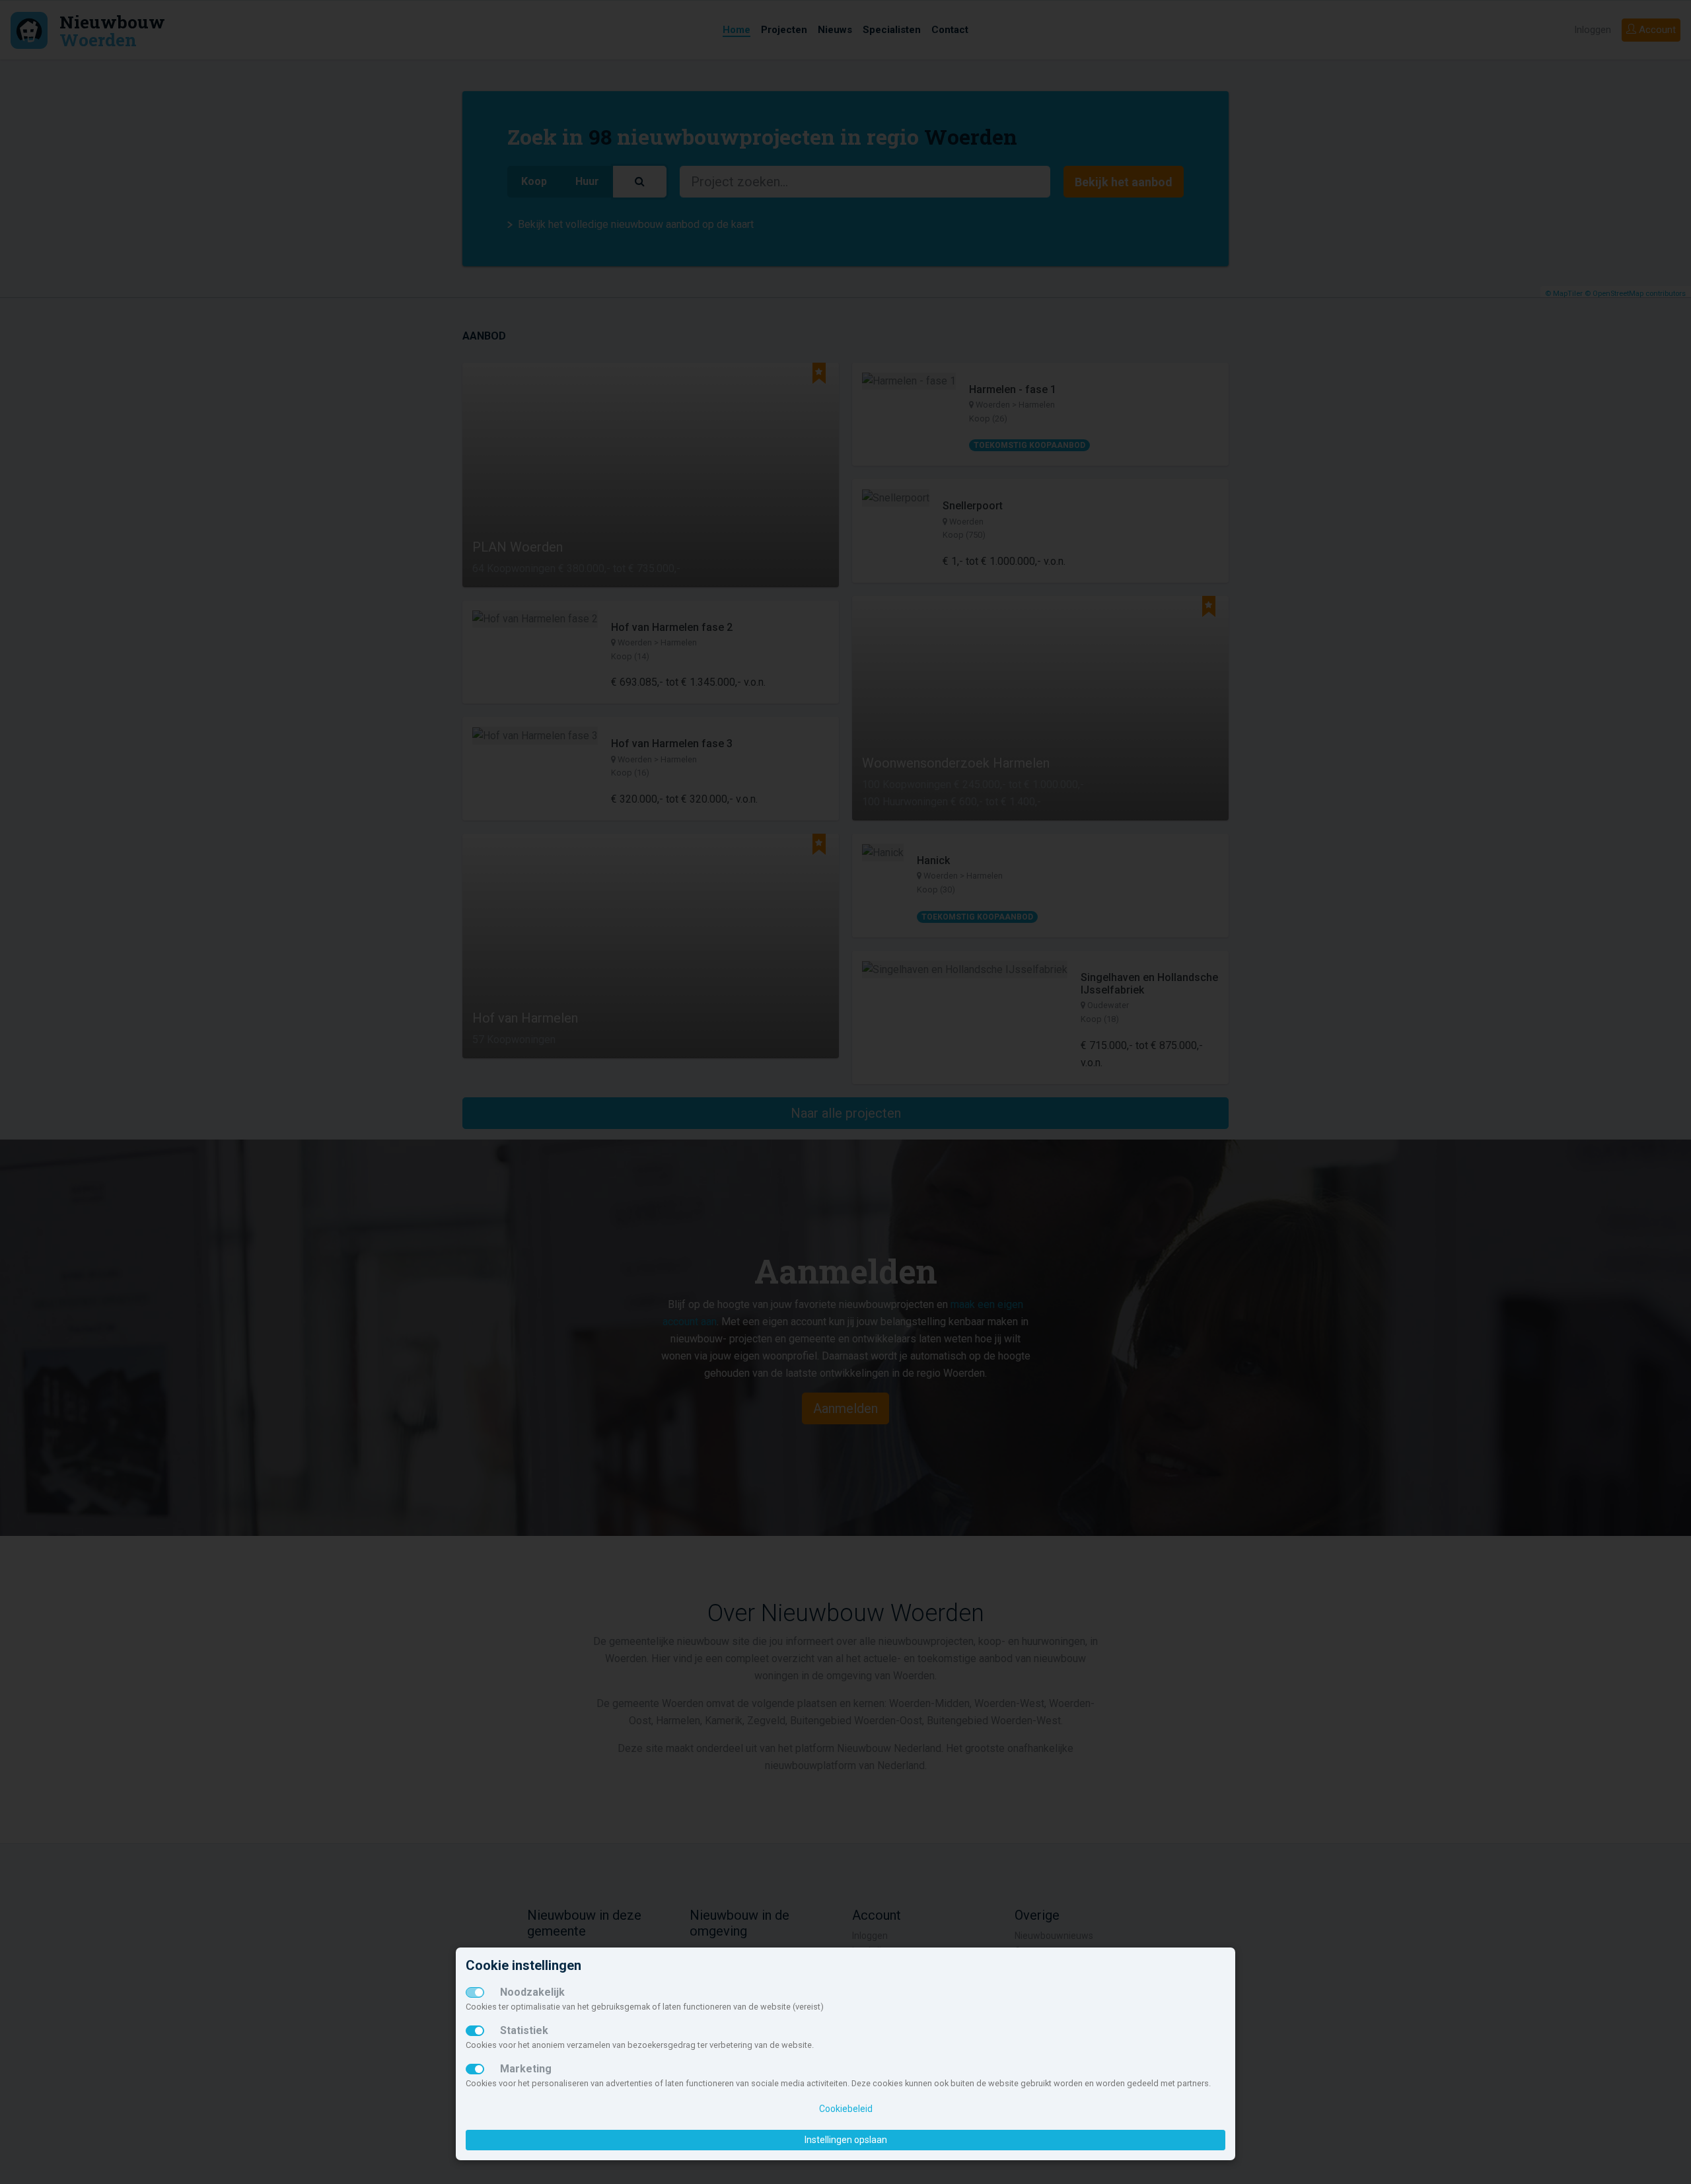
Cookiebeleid (846, 2109)
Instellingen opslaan (846, 2140)
